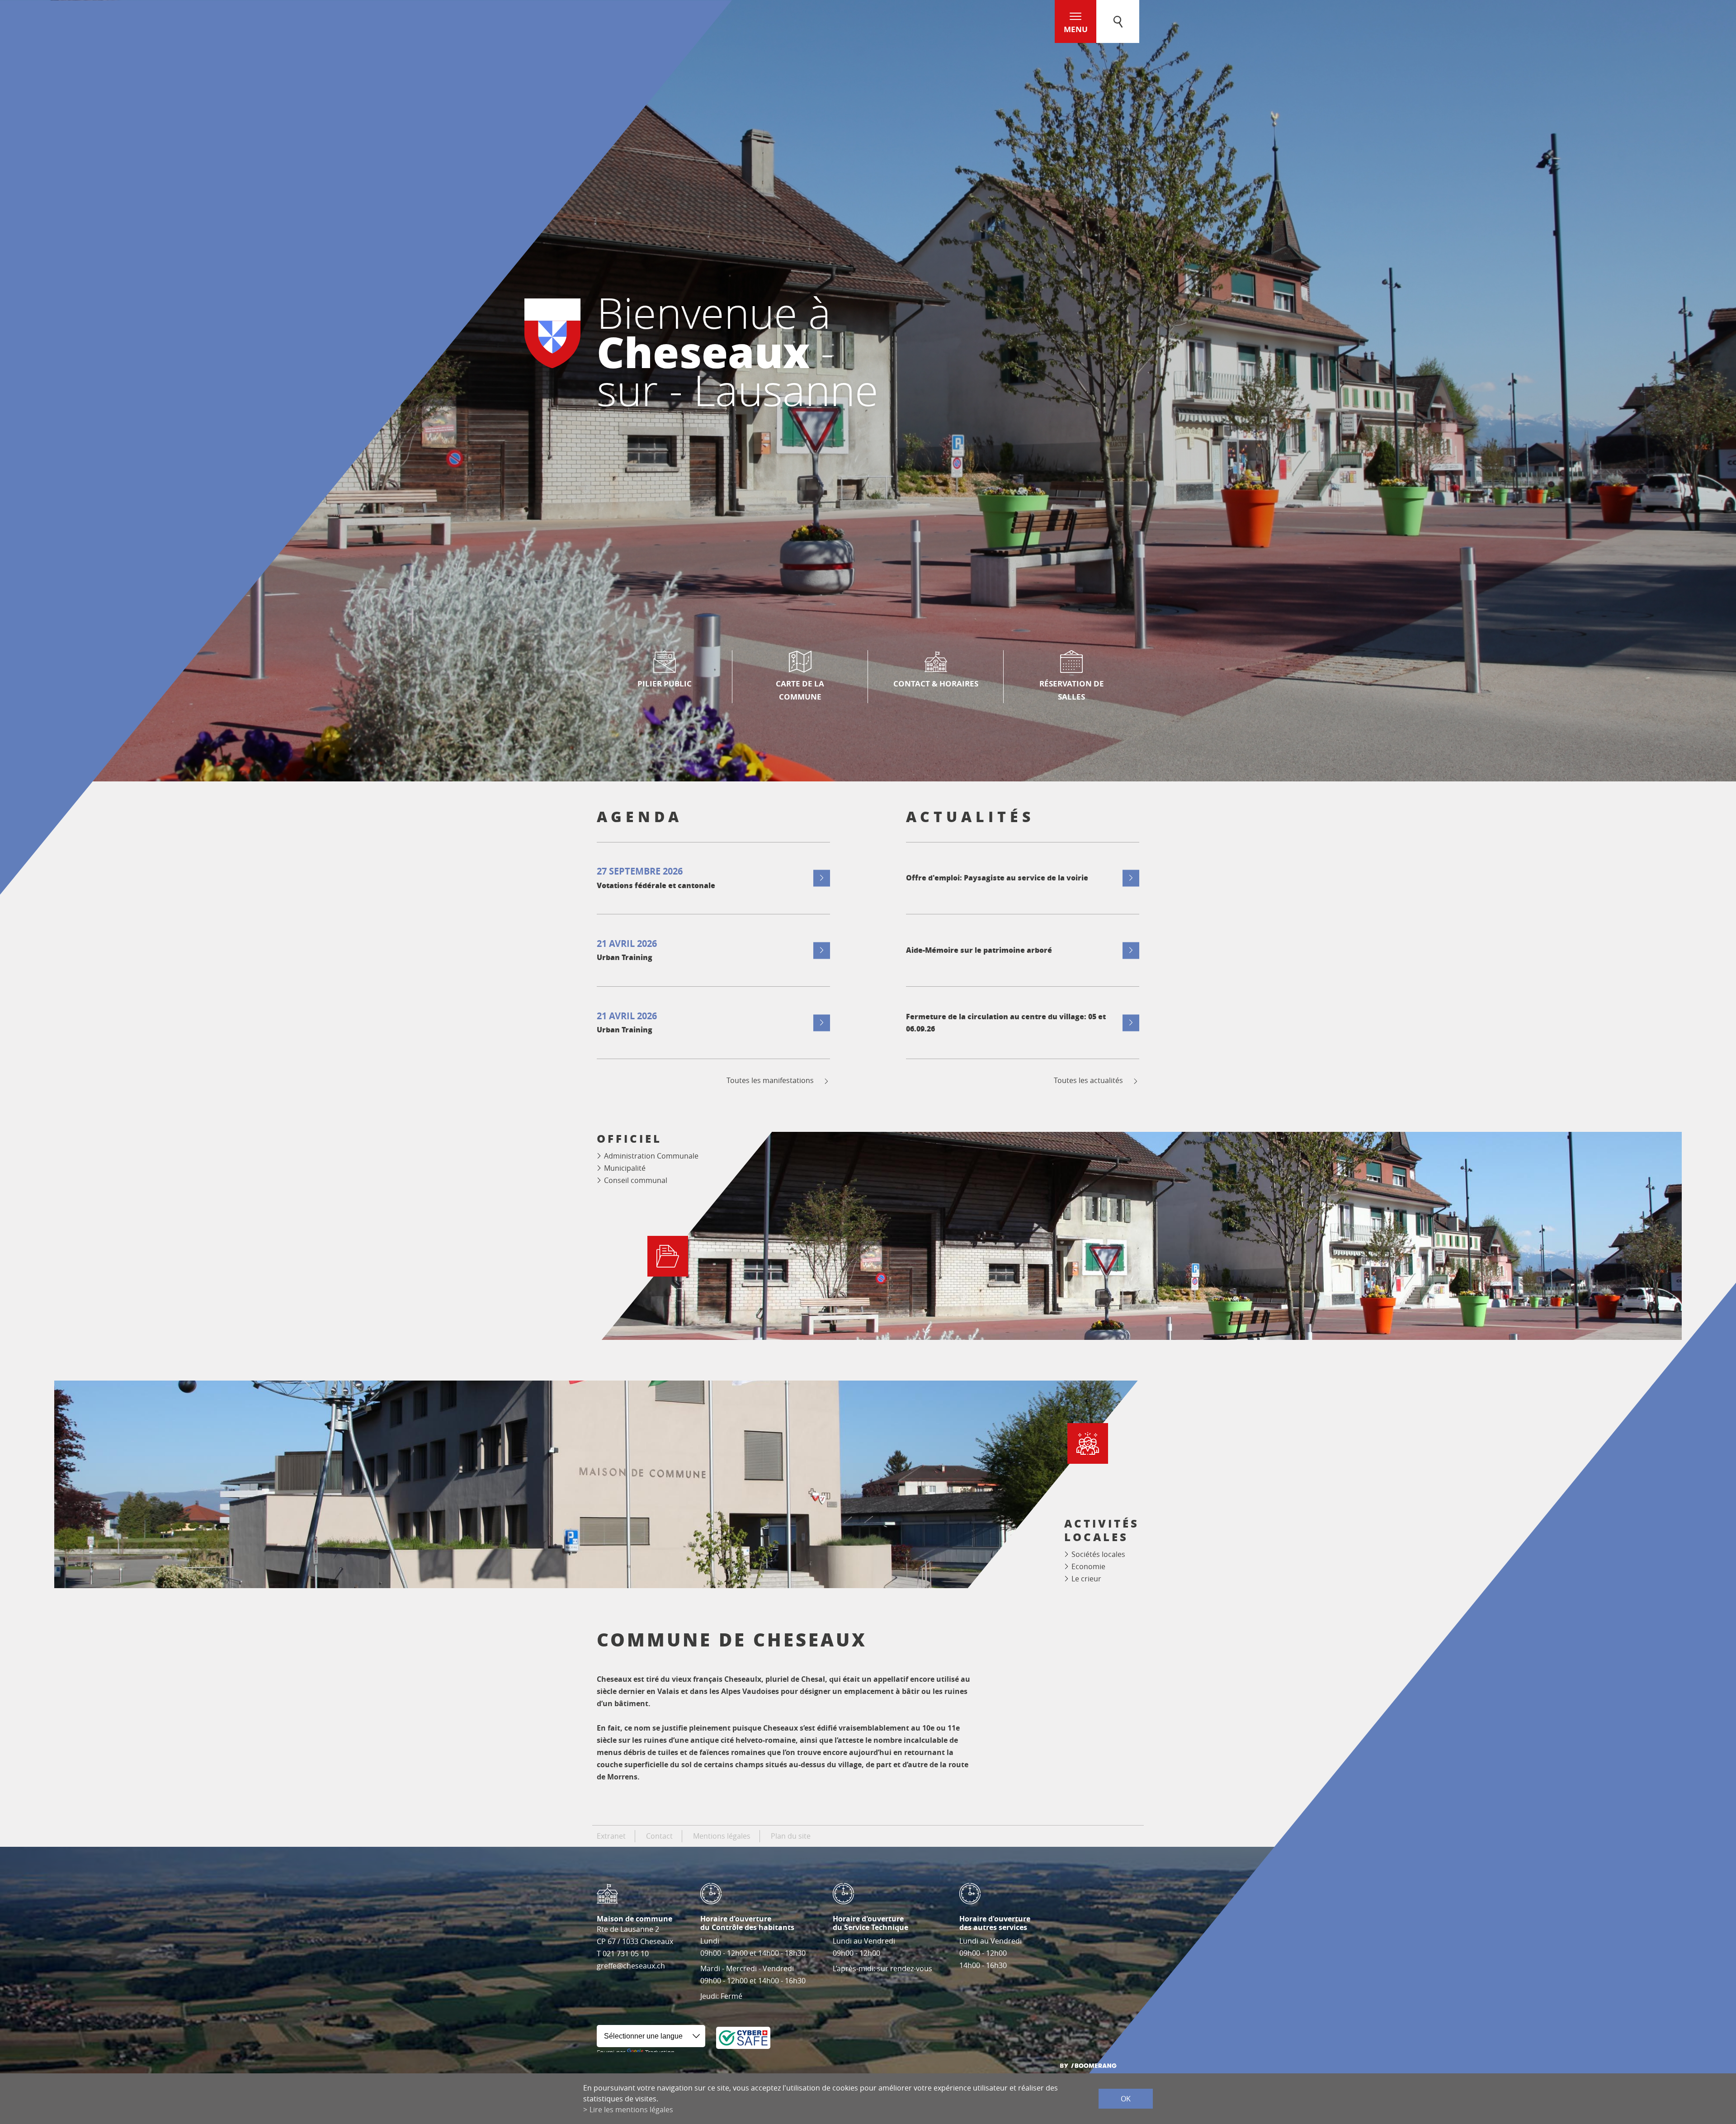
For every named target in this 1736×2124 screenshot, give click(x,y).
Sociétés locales (1098, 1554)
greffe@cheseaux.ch (631, 1966)
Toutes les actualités (1088, 1081)
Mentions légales (722, 1836)
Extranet (611, 1836)
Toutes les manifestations (770, 1081)
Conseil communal (636, 1180)
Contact (659, 1836)
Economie (1088, 1566)
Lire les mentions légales (631, 2110)
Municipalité (625, 1168)
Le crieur (1086, 1579)
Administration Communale (651, 1156)
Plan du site (791, 1836)
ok (1126, 2099)
